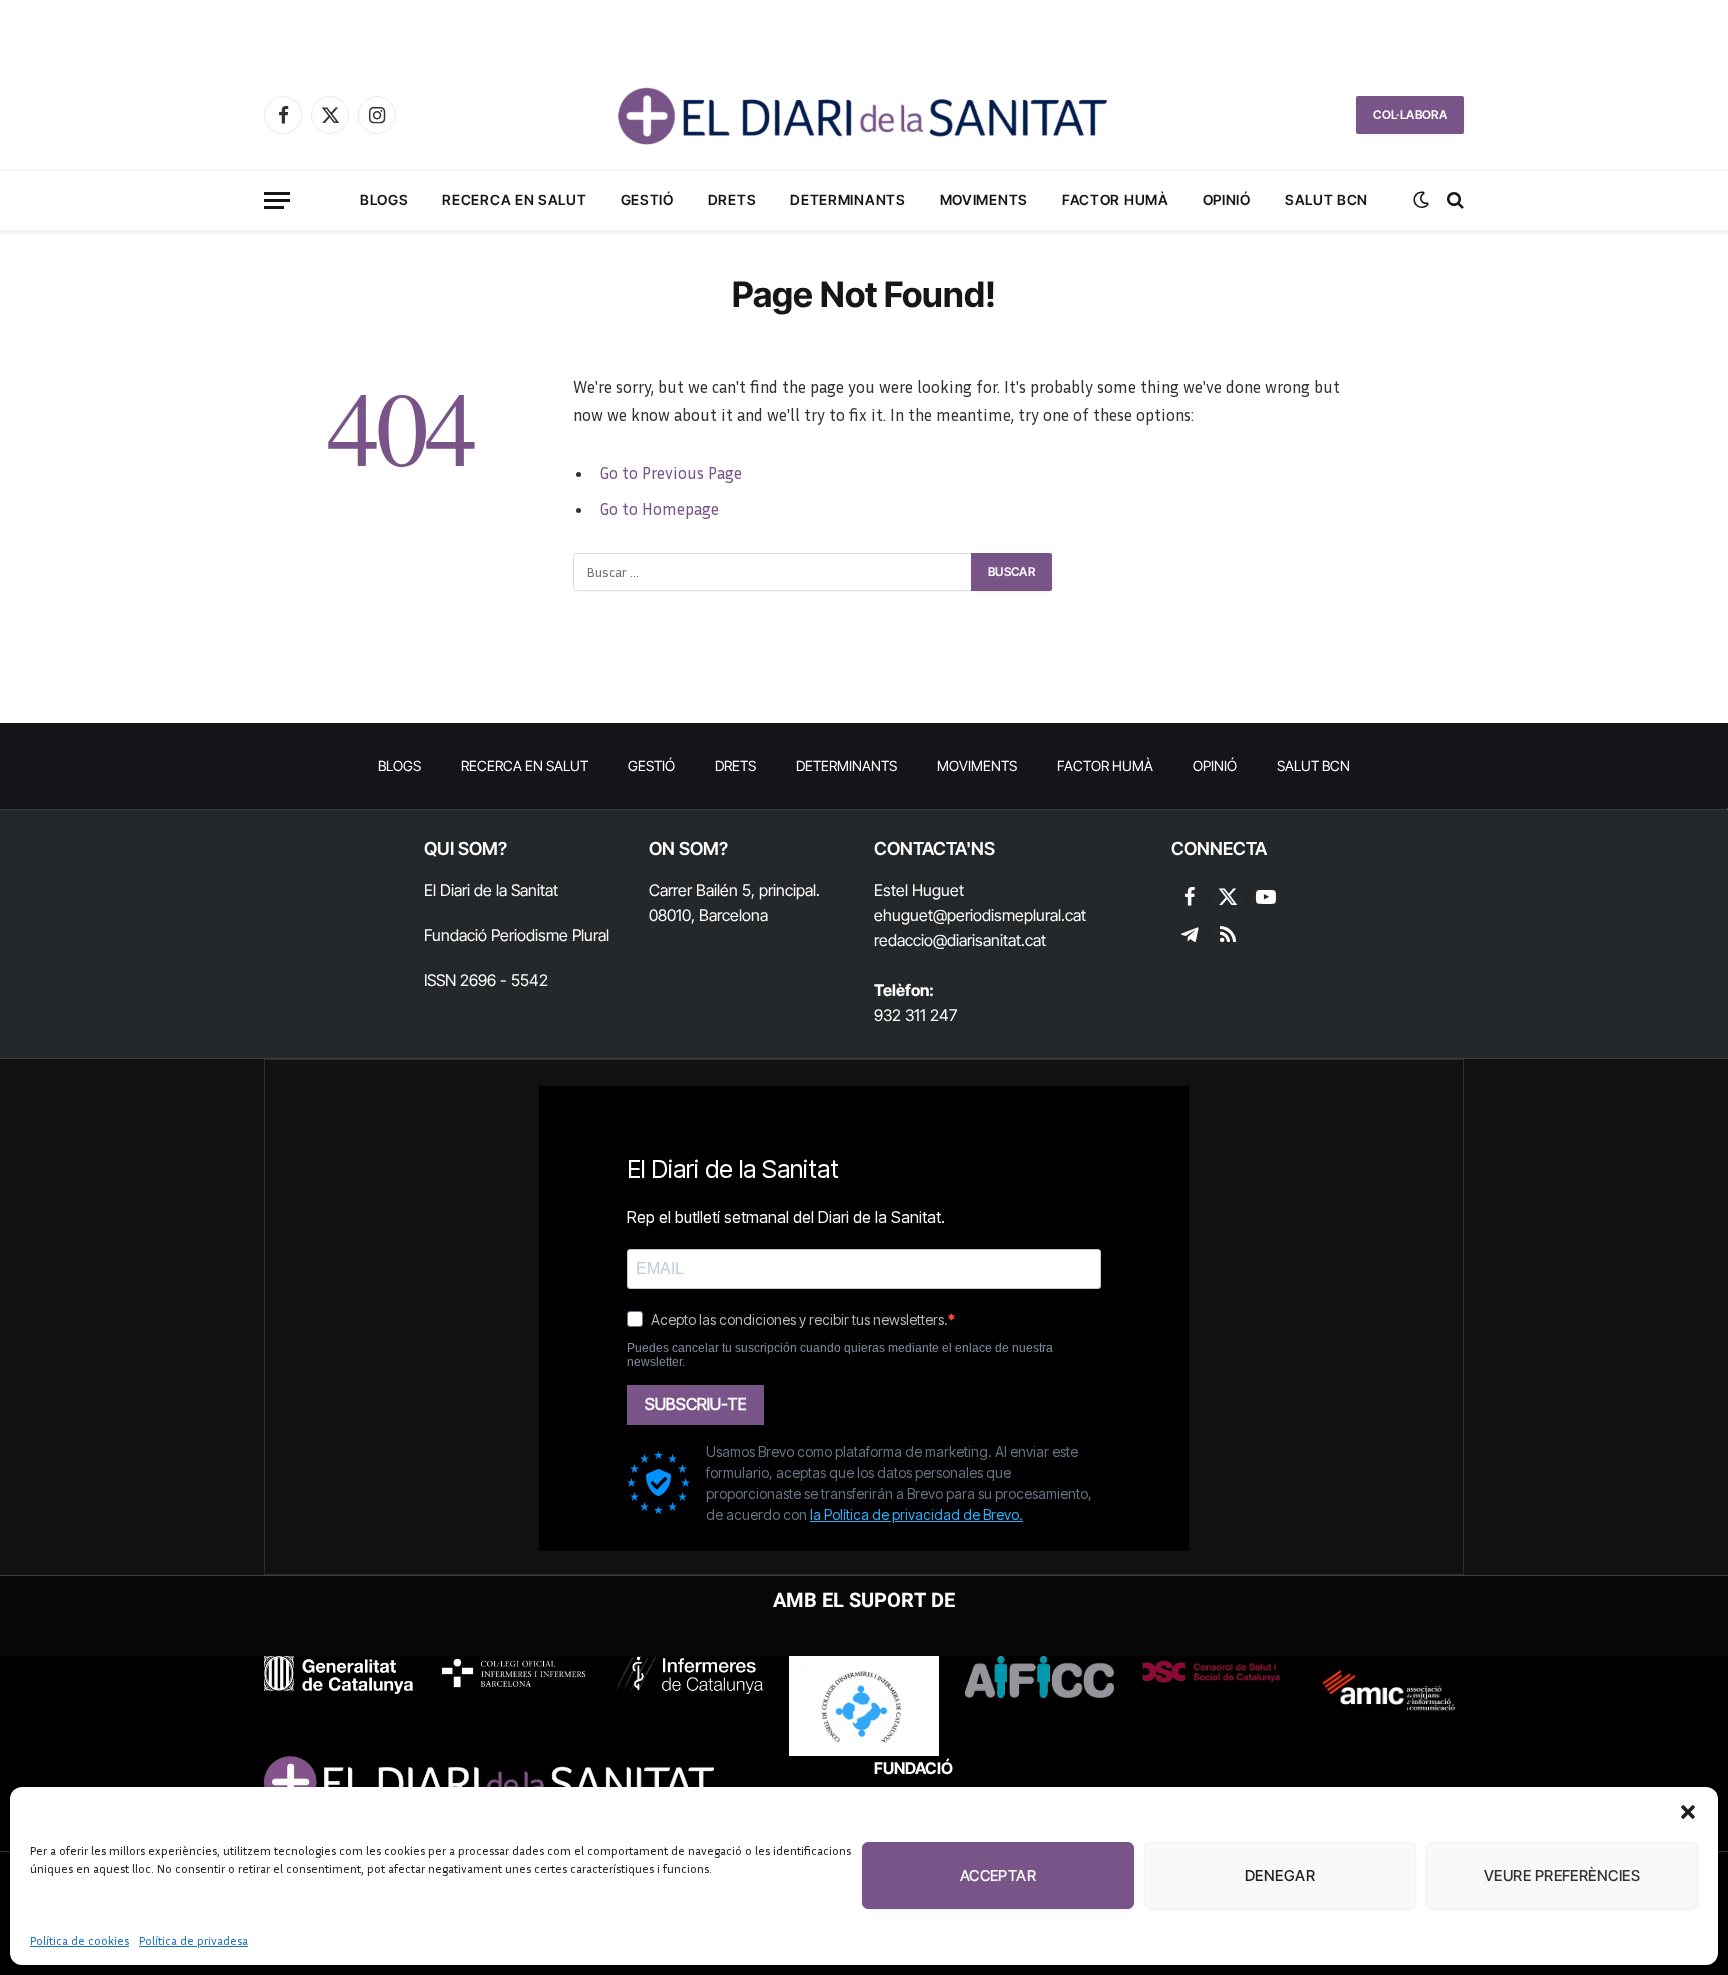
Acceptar (998, 1875)
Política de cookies (79, 1940)
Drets (732, 199)
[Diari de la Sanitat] (864, 115)
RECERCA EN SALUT (514, 199)
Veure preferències (1562, 1875)
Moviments (984, 199)
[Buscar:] (773, 572)
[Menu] (277, 200)
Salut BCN (1326, 199)
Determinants (847, 199)
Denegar (1280, 1875)
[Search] (1453, 200)
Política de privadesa (193, 1940)
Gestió (647, 199)
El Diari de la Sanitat (491, 890)
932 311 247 (915, 1015)
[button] (1688, 1812)
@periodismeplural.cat (1009, 915)
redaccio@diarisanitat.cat (960, 940)
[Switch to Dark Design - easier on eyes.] (1421, 200)
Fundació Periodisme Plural (516, 935)
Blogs (384, 199)
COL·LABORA (1410, 114)
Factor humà (1115, 199)
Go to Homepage (659, 509)
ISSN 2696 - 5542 (486, 980)
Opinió (1227, 199)
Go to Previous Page (670, 473)
